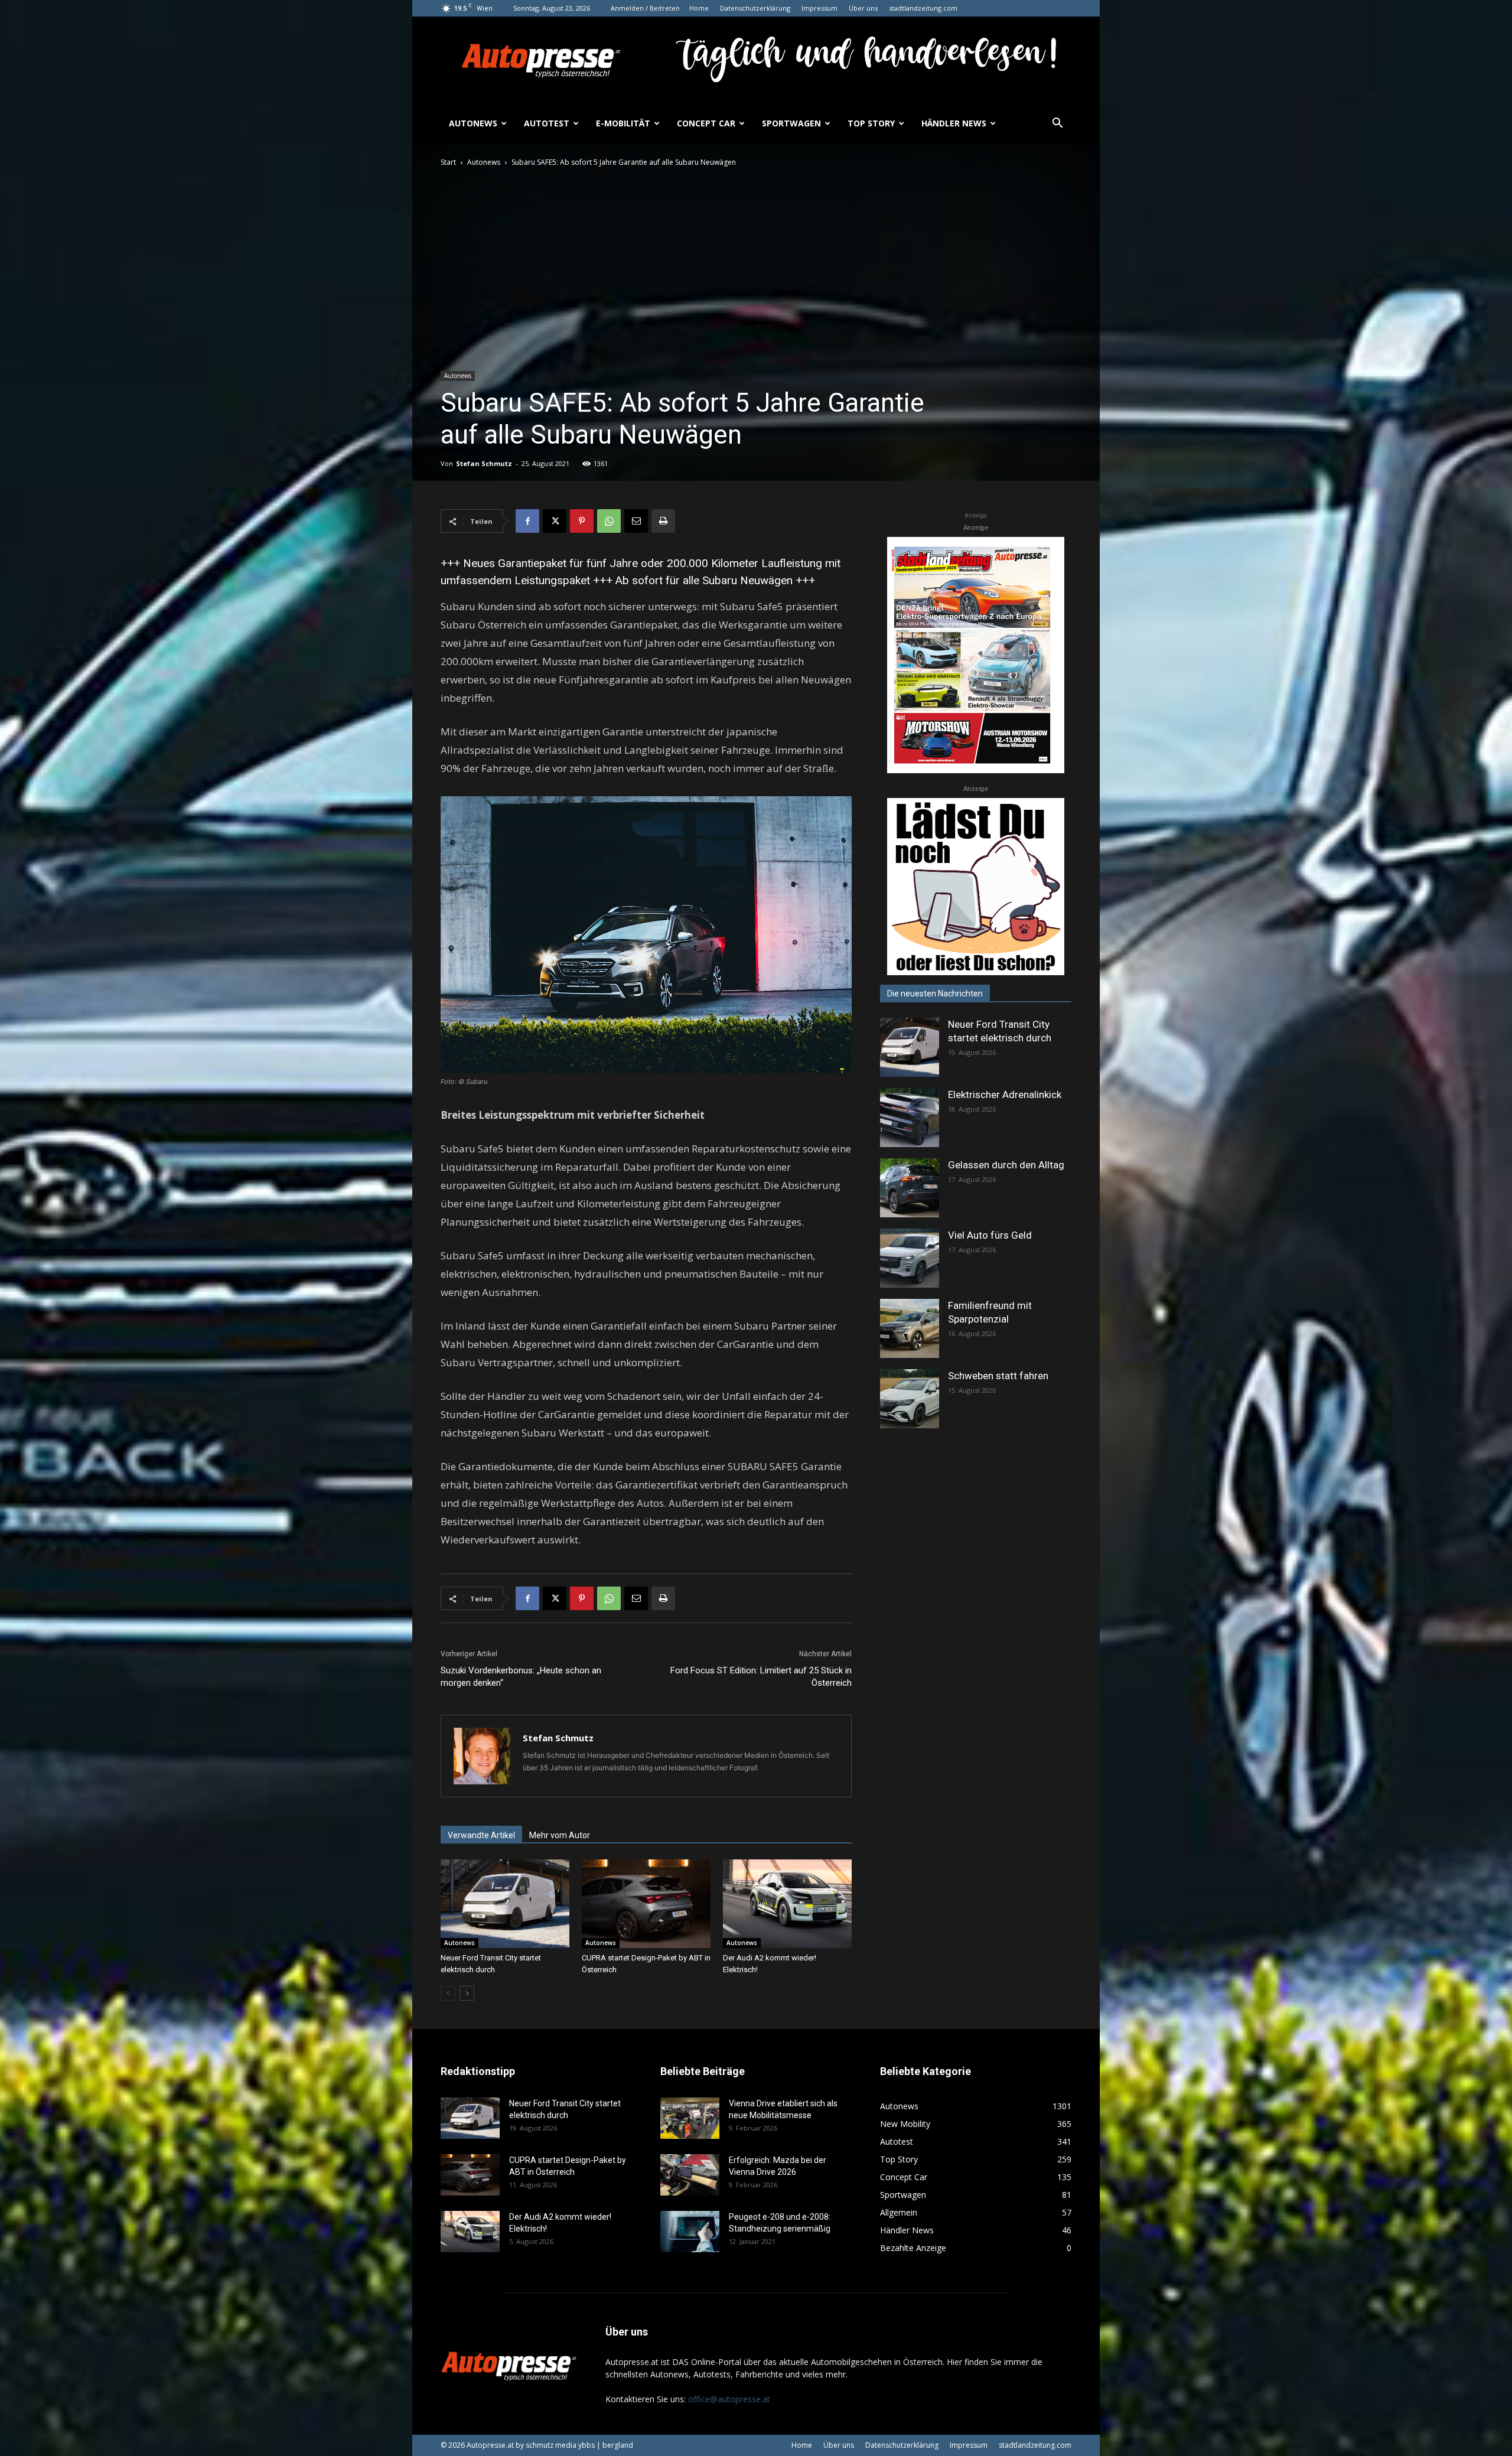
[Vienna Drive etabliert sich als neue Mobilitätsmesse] (690, 2118)
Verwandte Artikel (481, 1835)
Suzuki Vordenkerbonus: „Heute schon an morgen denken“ (521, 1677)
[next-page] (467, 1993)
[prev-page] (448, 1993)
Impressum (819, 8)
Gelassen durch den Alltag (1006, 1165)
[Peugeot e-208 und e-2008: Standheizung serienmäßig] (690, 2232)
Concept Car (706, 123)
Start (448, 162)
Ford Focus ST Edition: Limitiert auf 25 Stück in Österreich (761, 1677)
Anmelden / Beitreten (645, 8)
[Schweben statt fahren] (910, 1399)
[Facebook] (527, 521)
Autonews (473, 123)
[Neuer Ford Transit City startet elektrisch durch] (505, 1904)
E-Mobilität (623, 123)
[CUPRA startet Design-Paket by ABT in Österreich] (646, 1904)
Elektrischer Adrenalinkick (1005, 1095)
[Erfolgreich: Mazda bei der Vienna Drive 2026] (690, 2175)
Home (699, 8)
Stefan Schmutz (484, 463)
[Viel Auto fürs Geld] (910, 1258)
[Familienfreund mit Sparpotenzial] (910, 1328)
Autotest (547, 123)
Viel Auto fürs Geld (990, 1235)
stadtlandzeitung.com (923, 8)
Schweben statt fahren (998, 1376)
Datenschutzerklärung (755, 8)
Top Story (871, 123)
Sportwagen (791, 123)
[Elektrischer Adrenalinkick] (910, 1118)
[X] (555, 521)
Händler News (954, 123)
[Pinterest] (582, 521)
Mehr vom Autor (560, 1835)
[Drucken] (663, 521)
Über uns (863, 8)
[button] (1057, 124)
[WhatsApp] (609, 521)
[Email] (636, 521)
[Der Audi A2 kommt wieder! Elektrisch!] (787, 1904)
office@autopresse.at (729, 2399)
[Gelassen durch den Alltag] (910, 1188)
